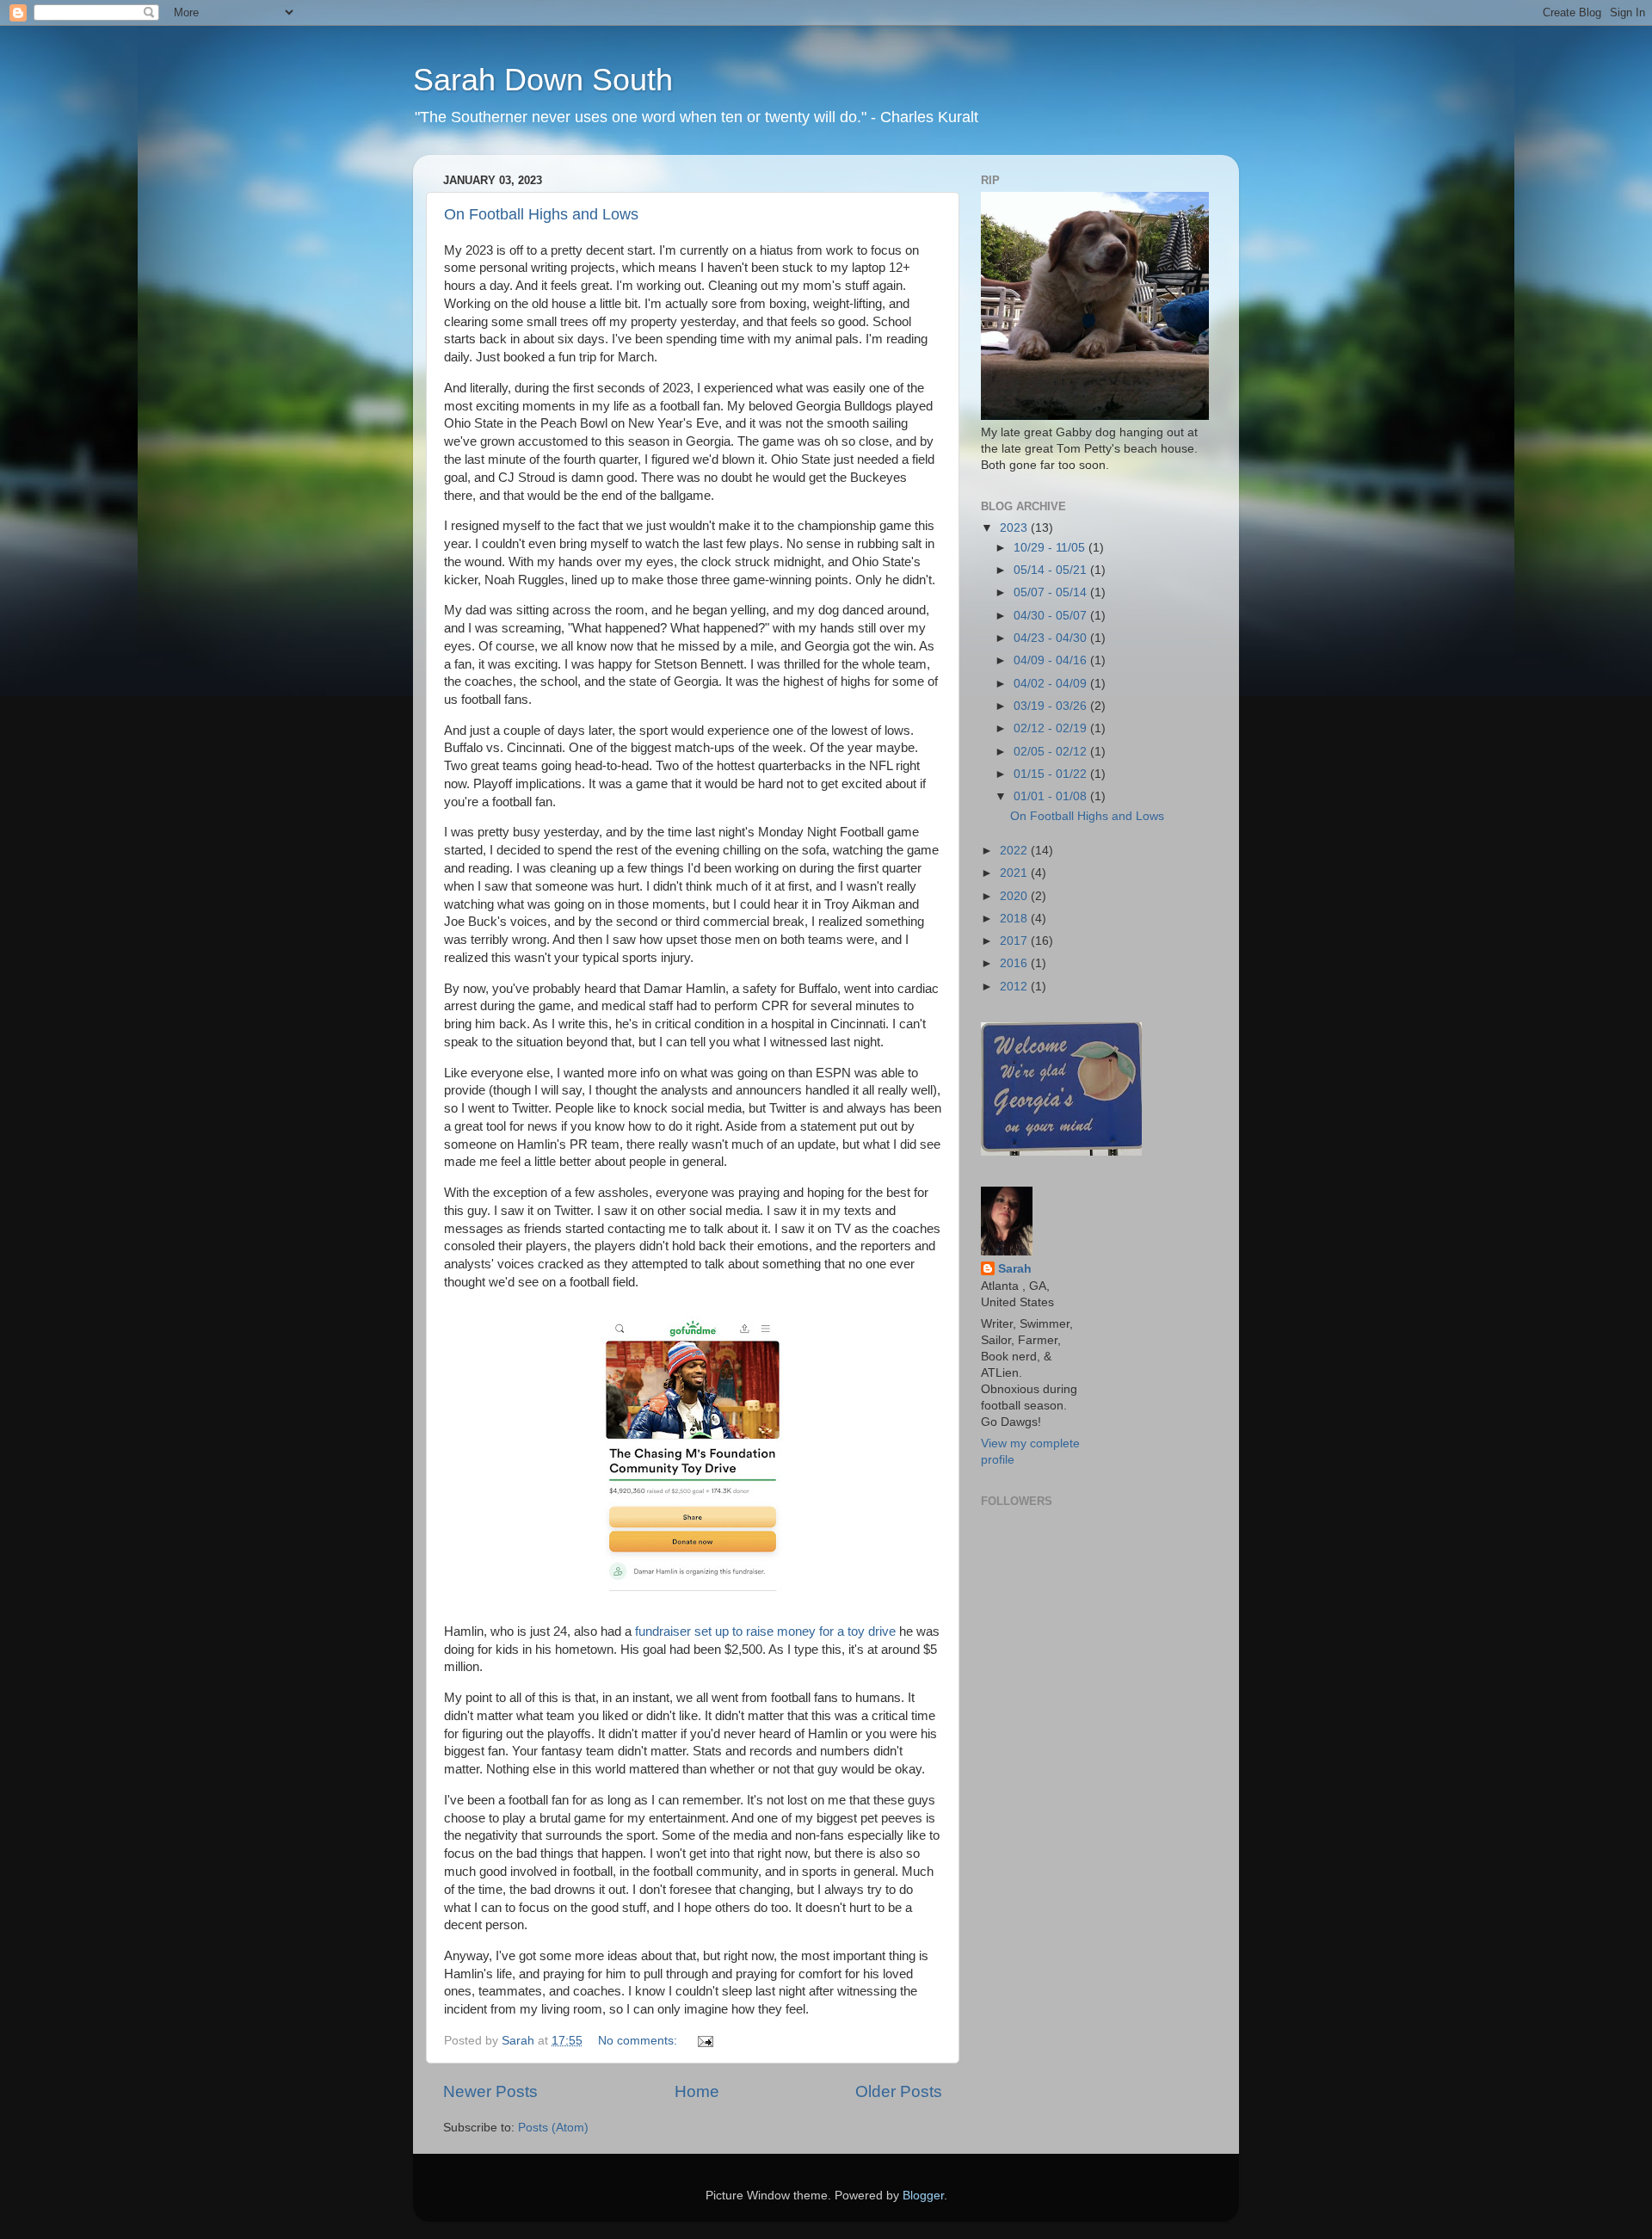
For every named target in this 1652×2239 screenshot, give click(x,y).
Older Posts (899, 2091)
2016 (1015, 963)
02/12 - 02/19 (1052, 728)
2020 (1015, 896)
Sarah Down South (543, 80)
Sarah (1015, 1269)
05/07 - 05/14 (1052, 592)
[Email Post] (704, 2041)
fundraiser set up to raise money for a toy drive (765, 1631)
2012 (1015, 987)
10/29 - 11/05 (1051, 548)
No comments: (639, 2041)
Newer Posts (490, 2091)
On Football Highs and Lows (541, 214)
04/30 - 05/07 (1052, 616)
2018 (1015, 919)
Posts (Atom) (553, 2128)
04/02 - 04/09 (1052, 684)
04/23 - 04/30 (1052, 638)
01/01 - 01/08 (1052, 796)
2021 (1015, 873)
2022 (1015, 851)
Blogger (923, 2196)
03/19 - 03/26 (1052, 706)
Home (697, 2091)
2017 (1015, 941)
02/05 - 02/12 (1052, 752)
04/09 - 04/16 (1052, 660)
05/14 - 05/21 (1052, 570)
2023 (1015, 528)
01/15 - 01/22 (1052, 774)
